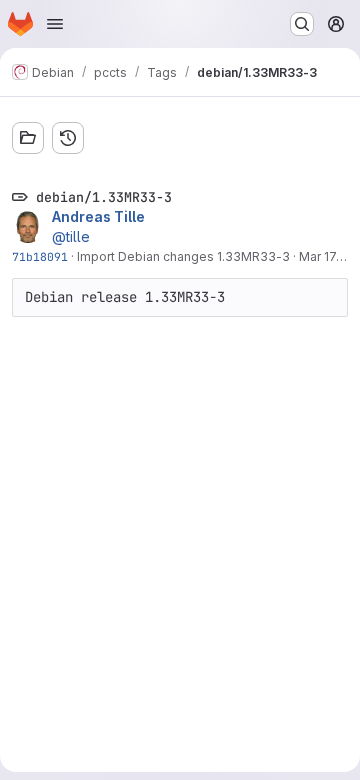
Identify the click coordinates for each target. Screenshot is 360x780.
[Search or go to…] (302, 24)
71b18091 (40, 256)
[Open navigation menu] (55, 24)
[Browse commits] (68, 138)
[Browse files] (28, 138)
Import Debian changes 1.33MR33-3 (183, 256)
